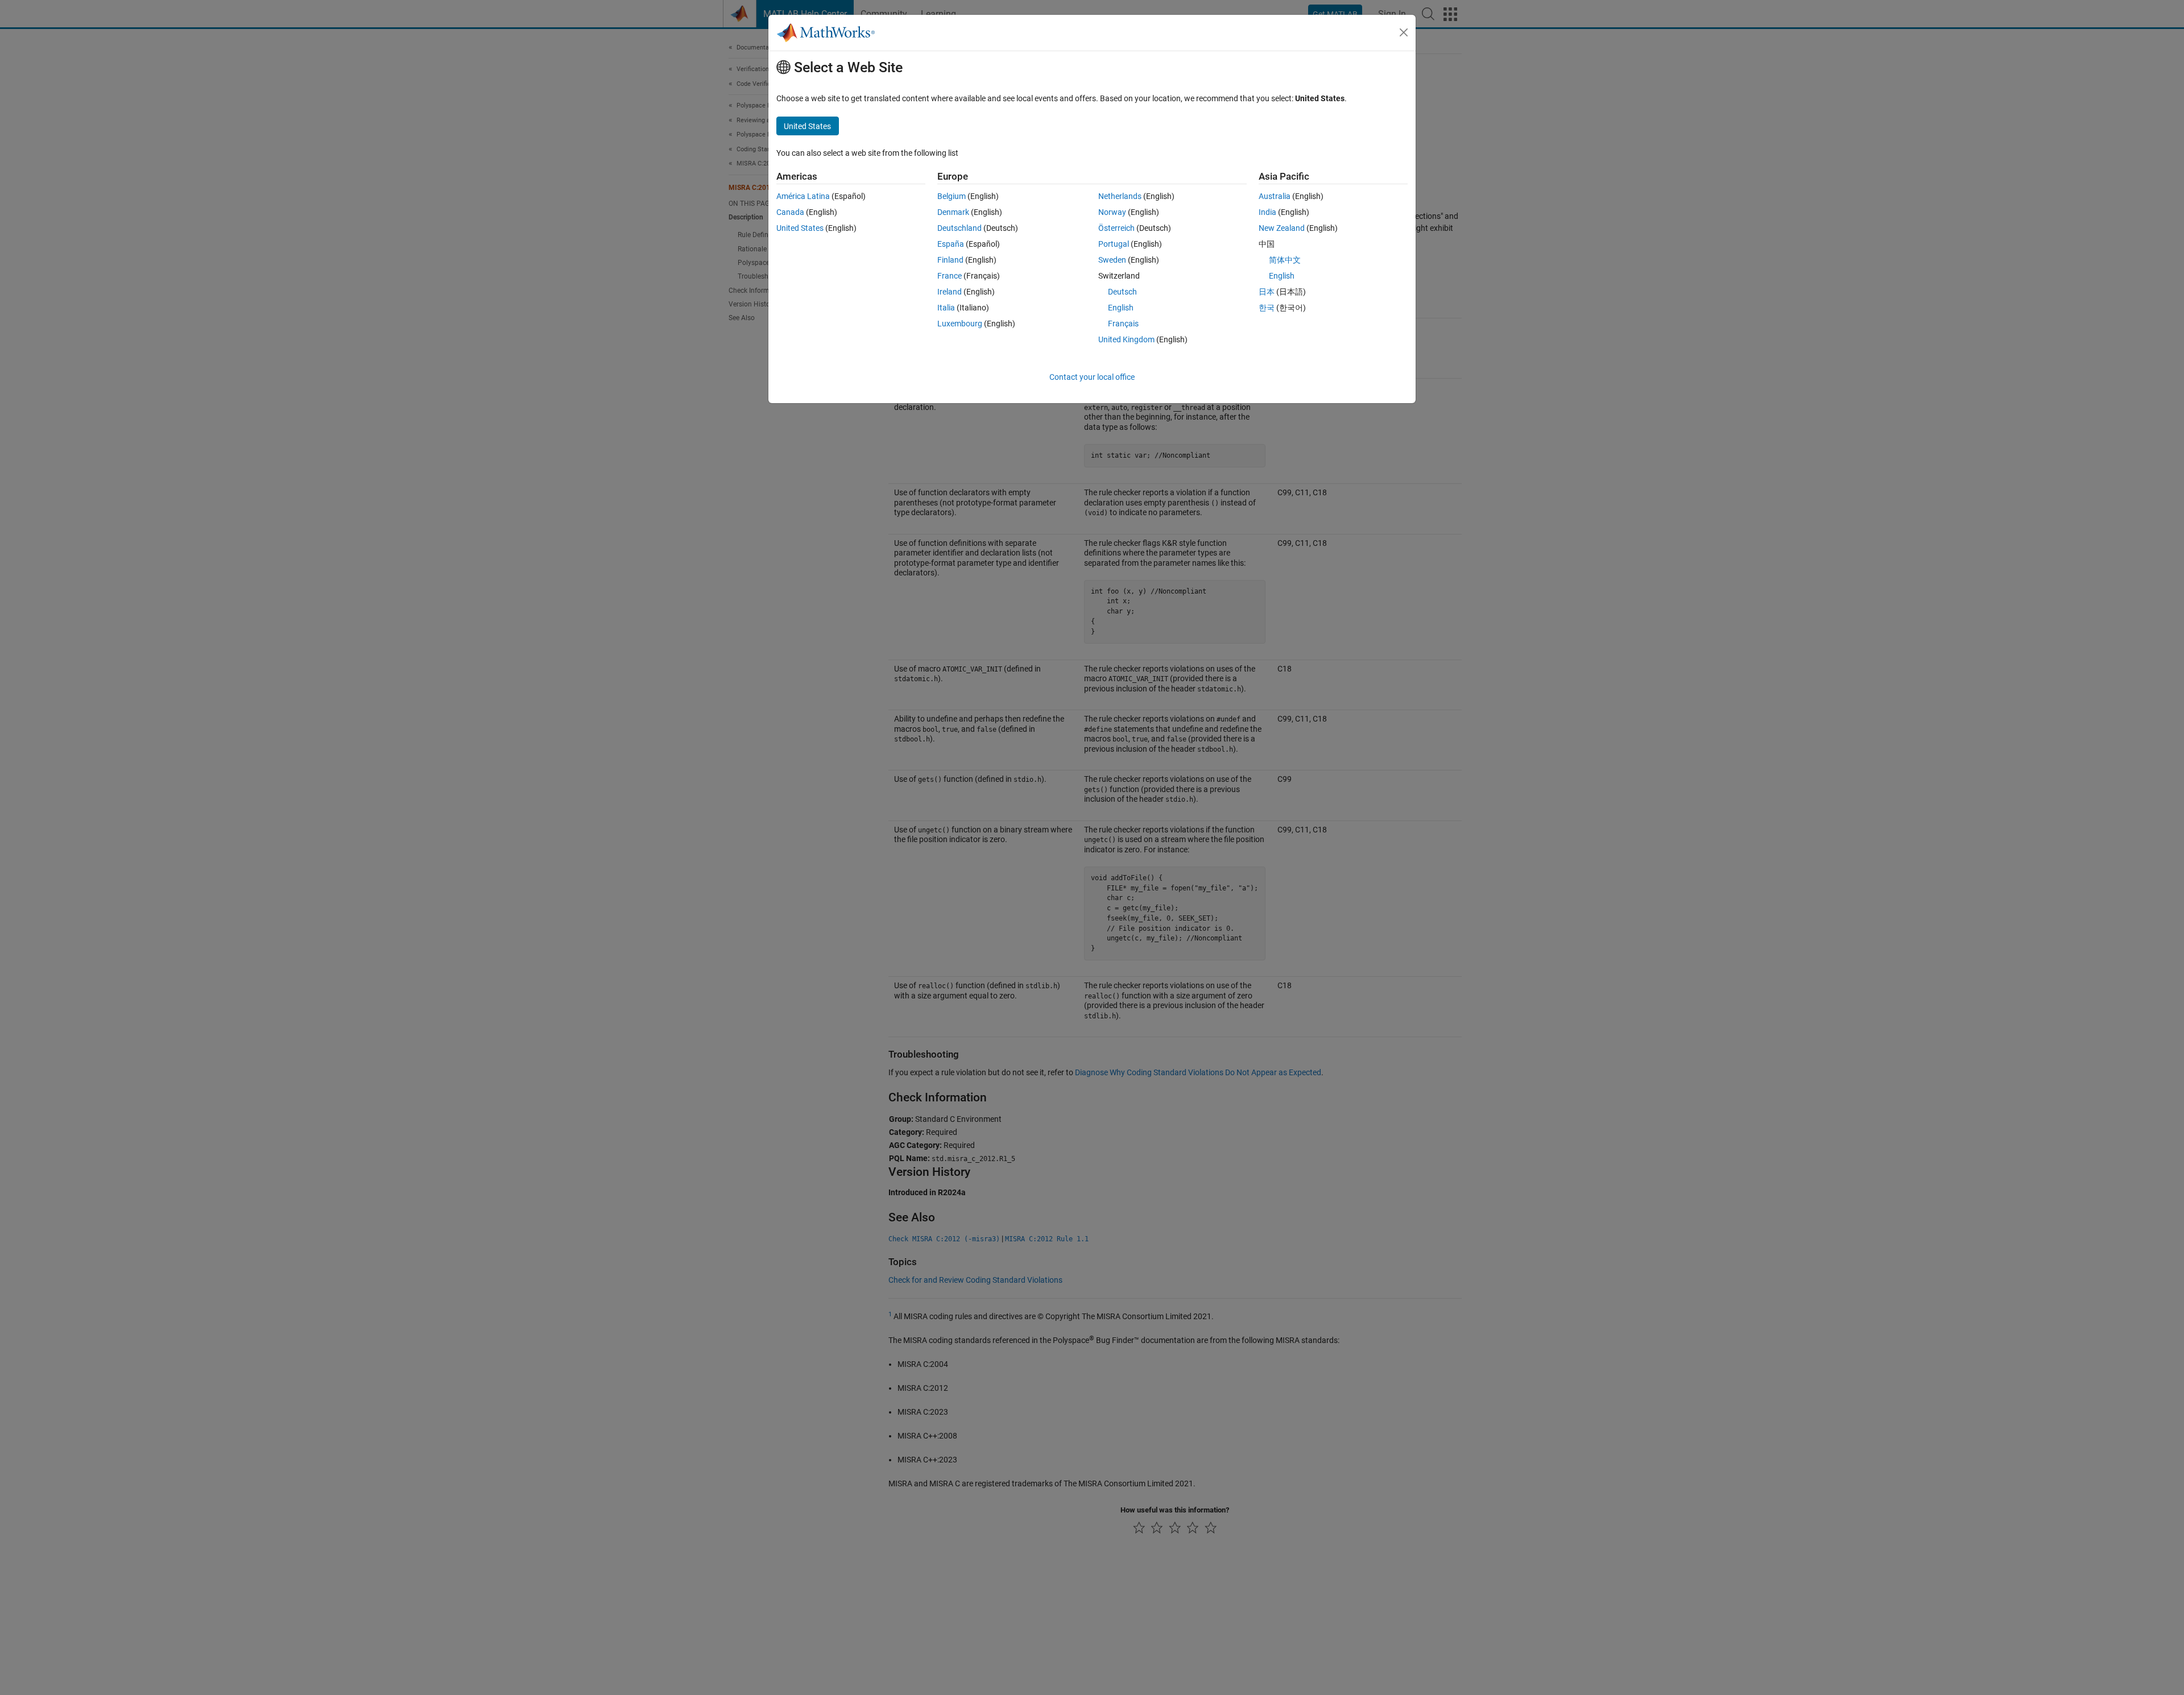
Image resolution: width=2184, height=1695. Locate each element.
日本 (1267, 292)
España (951, 244)
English (1121, 308)
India (1267, 212)
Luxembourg (960, 324)
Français (1123, 324)
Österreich (1116, 228)
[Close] (1404, 32)
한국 (1267, 308)
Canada (790, 212)
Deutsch (1122, 292)
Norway (1112, 212)
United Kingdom (1126, 339)
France (950, 276)
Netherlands (1120, 196)
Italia (946, 308)
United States (800, 228)
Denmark (953, 212)
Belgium (952, 196)
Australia (1275, 196)
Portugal (1114, 244)
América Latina (803, 196)
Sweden (1112, 260)
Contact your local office (1092, 377)
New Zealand (1282, 228)
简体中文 (1285, 260)
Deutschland (959, 228)
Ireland (950, 292)
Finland (950, 260)
